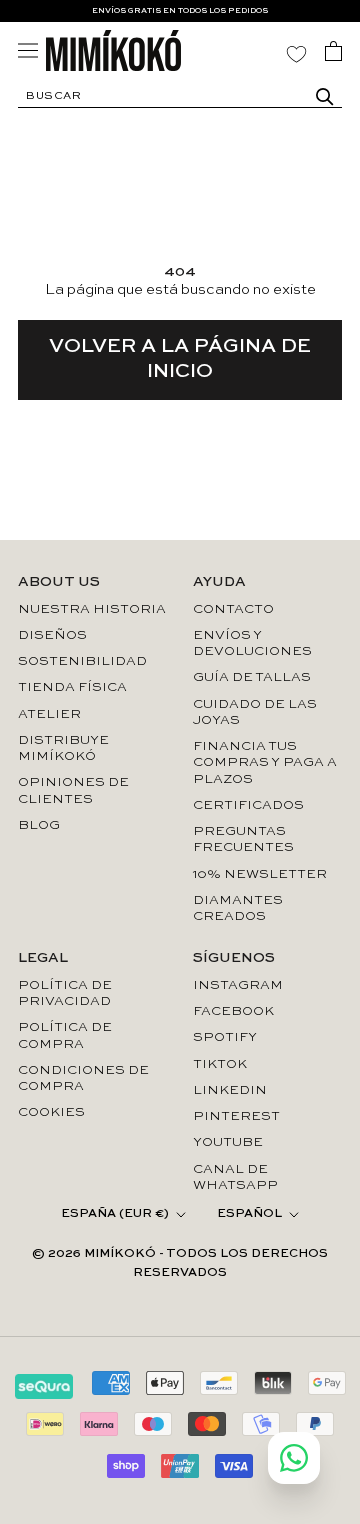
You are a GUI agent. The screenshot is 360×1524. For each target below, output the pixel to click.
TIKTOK (220, 1064)
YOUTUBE (228, 1142)
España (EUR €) (115, 1214)
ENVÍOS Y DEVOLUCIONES (252, 643)
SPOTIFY (225, 1037)
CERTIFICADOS (248, 805)
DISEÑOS (52, 635)
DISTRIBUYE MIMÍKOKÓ (63, 748)
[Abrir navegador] (28, 50)
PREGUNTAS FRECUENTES (243, 839)
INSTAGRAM (238, 985)
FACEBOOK (233, 1011)
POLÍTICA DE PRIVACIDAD (65, 993)
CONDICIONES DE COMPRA (83, 1078)
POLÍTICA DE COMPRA (65, 1035)
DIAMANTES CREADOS (238, 908)
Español (249, 1214)
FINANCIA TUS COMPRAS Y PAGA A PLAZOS (265, 763)
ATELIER (49, 714)
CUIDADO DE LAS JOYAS (255, 712)
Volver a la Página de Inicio (180, 359)
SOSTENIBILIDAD (82, 661)
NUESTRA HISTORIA (92, 609)
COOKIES (51, 1112)
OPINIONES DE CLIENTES (73, 790)
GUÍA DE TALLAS (252, 677)
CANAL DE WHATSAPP (235, 1177)
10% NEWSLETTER (260, 874)
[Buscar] (325, 97)
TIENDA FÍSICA (72, 687)
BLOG (39, 825)
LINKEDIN (230, 1090)
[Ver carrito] (333, 51)
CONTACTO (233, 609)
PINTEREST (236, 1116)
